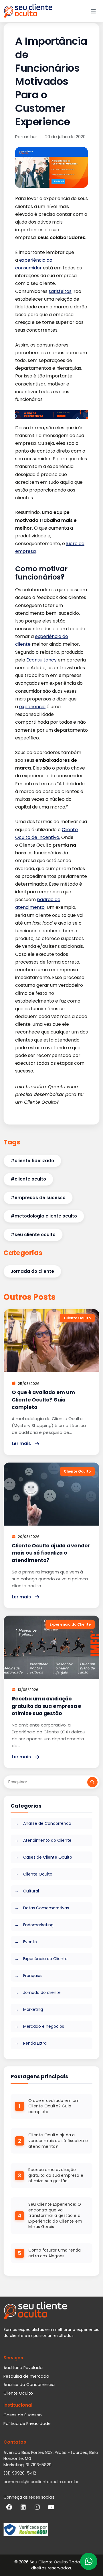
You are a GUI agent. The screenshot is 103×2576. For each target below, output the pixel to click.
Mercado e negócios (43, 2026)
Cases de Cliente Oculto (47, 1857)
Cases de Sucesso (23, 2415)
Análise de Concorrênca (47, 1823)
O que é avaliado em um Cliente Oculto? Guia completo (43, 1400)
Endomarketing (38, 1925)
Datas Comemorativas (45, 1908)
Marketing (32, 2009)
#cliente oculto (28, 1179)
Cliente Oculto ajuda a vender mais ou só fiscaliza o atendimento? (51, 1553)
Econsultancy (41, 660)
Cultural (30, 1891)
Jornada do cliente (32, 1271)
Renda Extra (34, 2043)
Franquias (32, 1976)
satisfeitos (60, 291)
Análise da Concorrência (29, 2385)
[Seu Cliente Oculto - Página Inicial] (28, 11)
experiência (32, 707)
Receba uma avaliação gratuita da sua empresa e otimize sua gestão (46, 1706)
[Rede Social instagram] (37, 2508)
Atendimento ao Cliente (47, 1840)
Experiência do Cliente (45, 1959)
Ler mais (21, 1443)
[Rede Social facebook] (9, 2508)
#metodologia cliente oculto (44, 1216)
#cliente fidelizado (32, 1161)
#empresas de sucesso (38, 1198)
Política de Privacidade (27, 2424)
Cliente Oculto (37, 1874)
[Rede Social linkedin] (23, 2508)
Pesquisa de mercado (26, 2376)
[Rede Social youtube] (51, 2508)
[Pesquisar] (92, 1782)
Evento (29, 1942)
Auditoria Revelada (23, 2368)
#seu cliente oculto (33, 1235)
